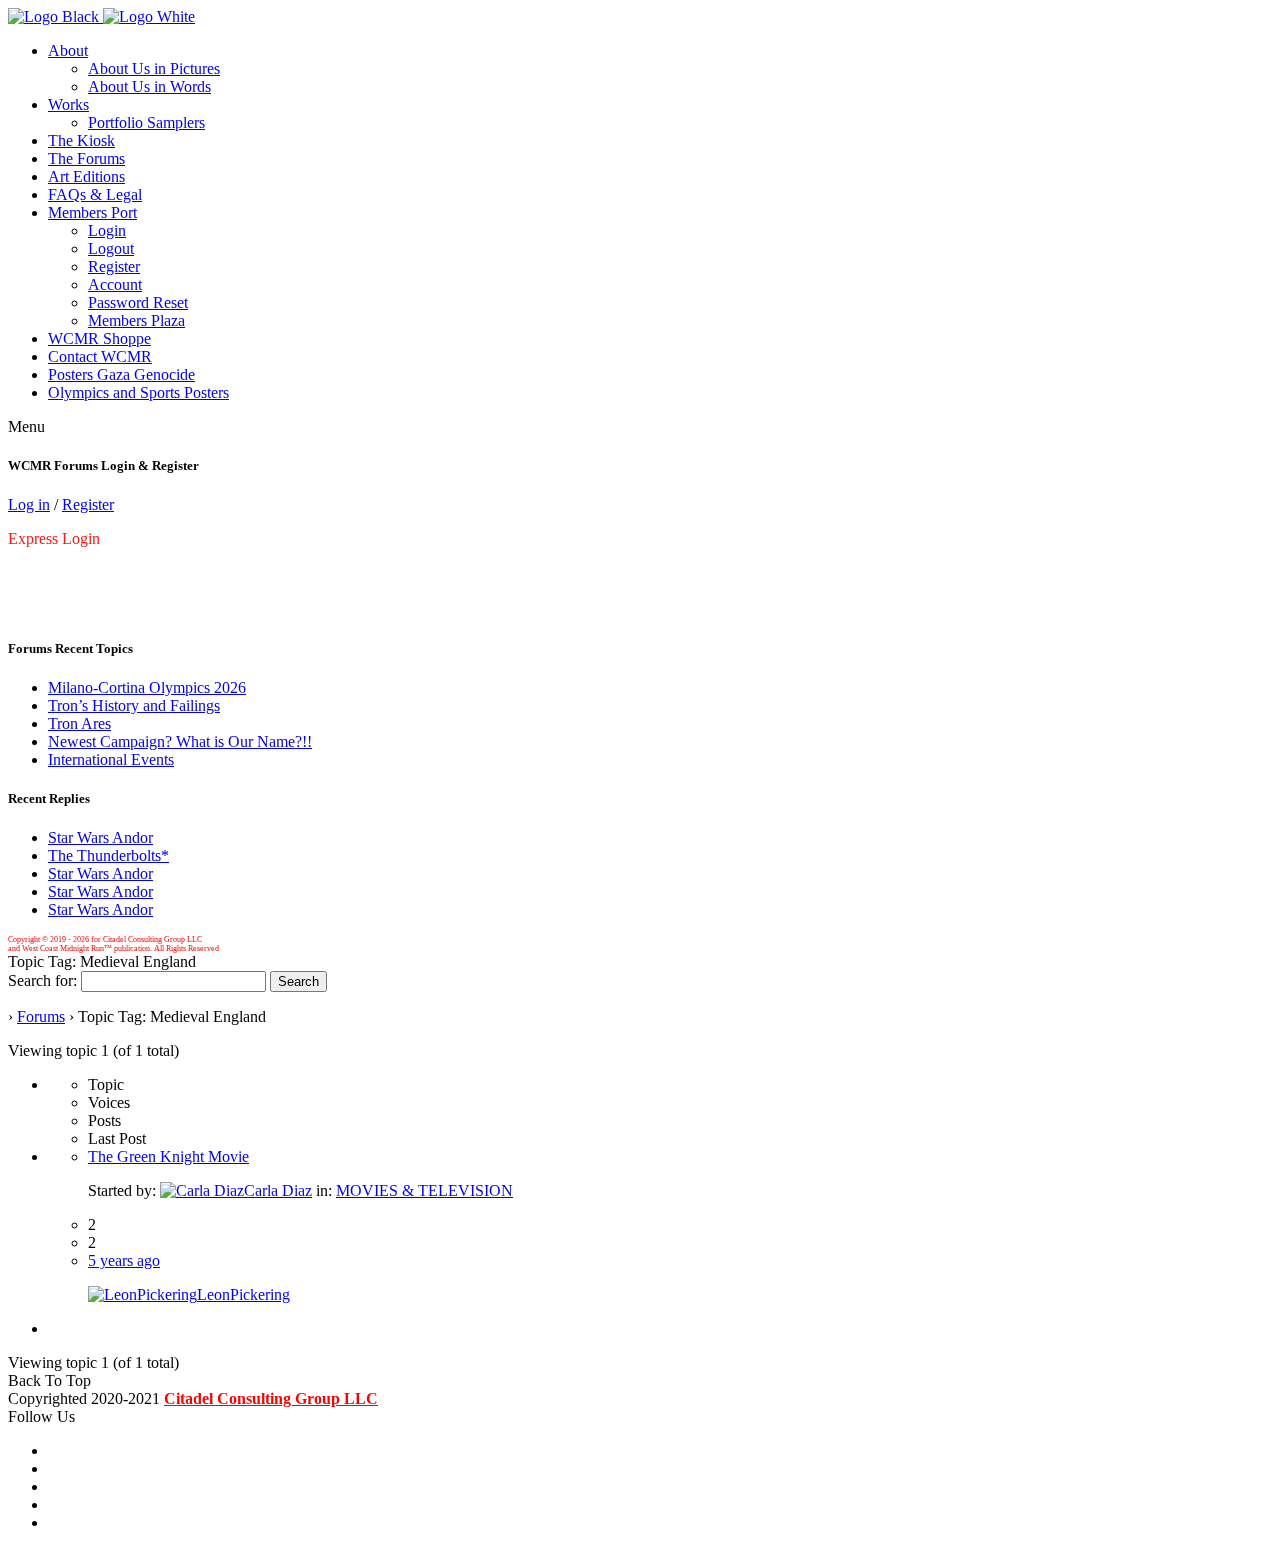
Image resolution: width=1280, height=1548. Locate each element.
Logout (111, 248)
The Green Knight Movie (168, 1156)
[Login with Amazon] (26, 572)
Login (107, 230)
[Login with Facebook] (10, 572)
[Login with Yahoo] (30, 572)
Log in (29, 504)
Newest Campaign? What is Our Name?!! (180, 741)
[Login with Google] (14, 572)
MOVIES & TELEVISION (424, 1190)
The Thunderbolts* (108, 855)
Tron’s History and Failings (134, 705)
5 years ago (124, 1260)
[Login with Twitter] (18, 572)
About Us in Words (149, 86)
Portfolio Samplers (146, 122)
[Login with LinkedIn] (22, 572)
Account (115, 284)
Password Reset (138, 302)
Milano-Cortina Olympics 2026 (147, 687)
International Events (111, 759)
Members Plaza (136, 320)
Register (114, 266)
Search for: (42, 980)
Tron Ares (79, 723)
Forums (41, 1016)
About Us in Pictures (154, 68)
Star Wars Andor (100, 837)
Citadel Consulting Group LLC (271, 1398)
